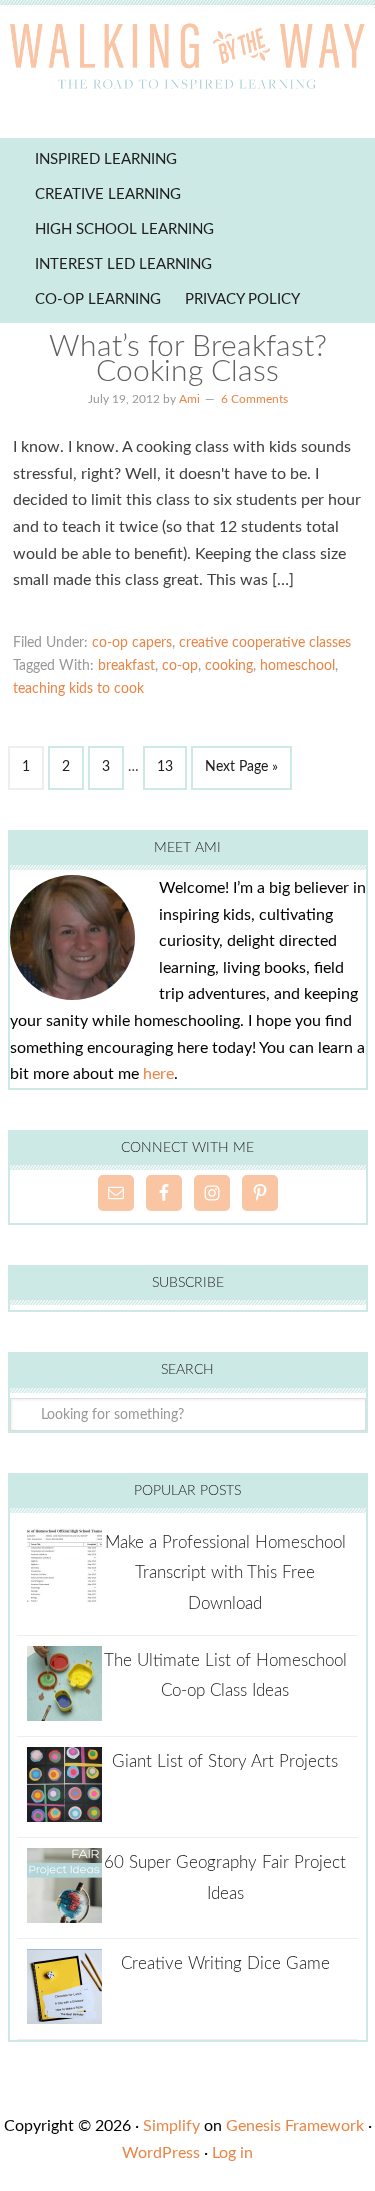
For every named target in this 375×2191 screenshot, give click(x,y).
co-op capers (132, 643)
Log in (232, 2153)
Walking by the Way (187, 60)
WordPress (161, 2153)
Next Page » (241, 767)
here (158, 1074)
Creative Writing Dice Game (225, 1963)
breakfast (126, 666)
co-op (180, 666)
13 (165, 767)
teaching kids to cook (78, 689)
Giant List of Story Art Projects (225, 1761)
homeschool (297, 666)
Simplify (171, 2126)
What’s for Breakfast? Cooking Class (188, 359)
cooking (229, 666)
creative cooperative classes (265, 643)
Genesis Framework (295, 2126)
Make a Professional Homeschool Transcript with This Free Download (225, 1573)
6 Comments (254, 399)
